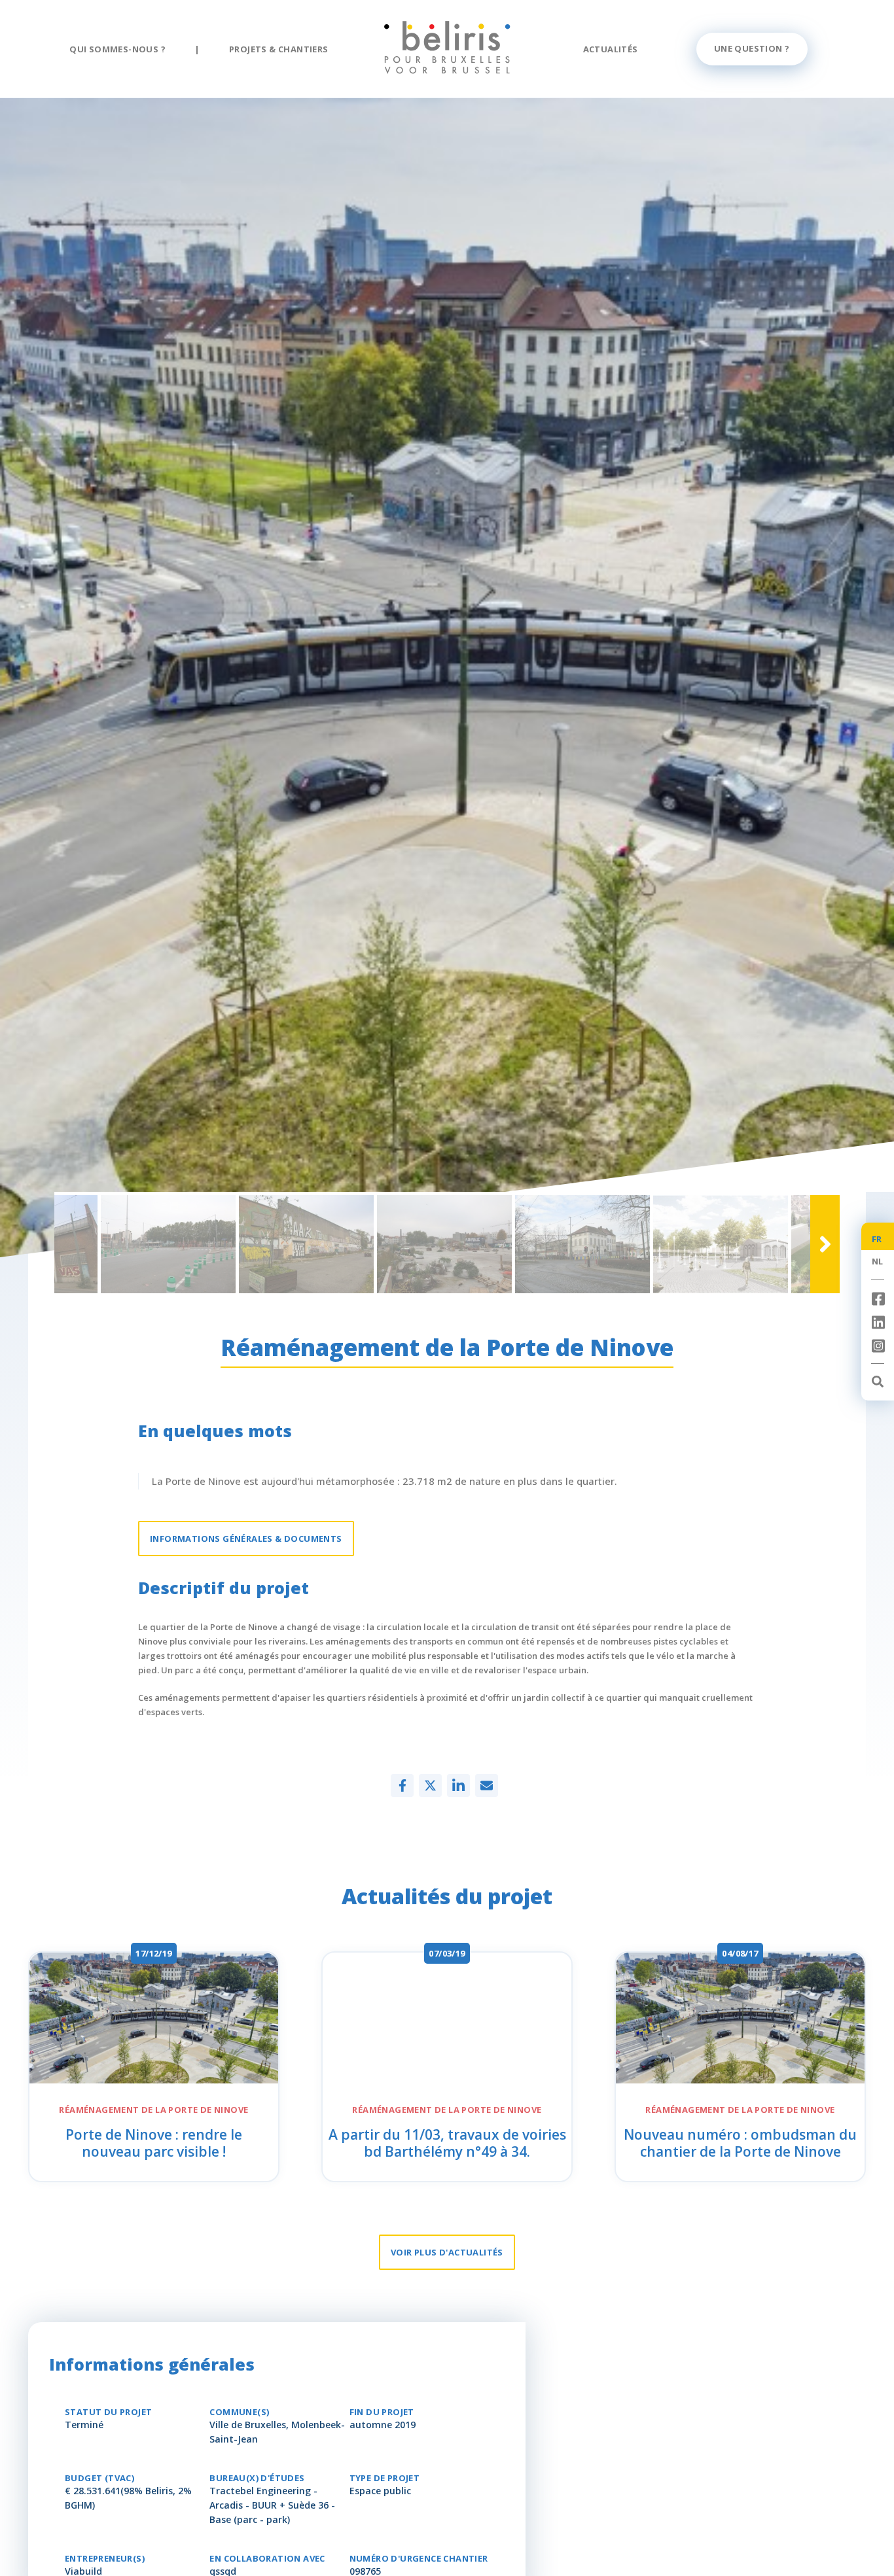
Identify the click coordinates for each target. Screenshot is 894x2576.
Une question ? (752, 48)
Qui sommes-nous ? (117, 49)
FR (877, 1239)
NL (878, 1261)
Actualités (611, 49)
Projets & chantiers (279, 49)
